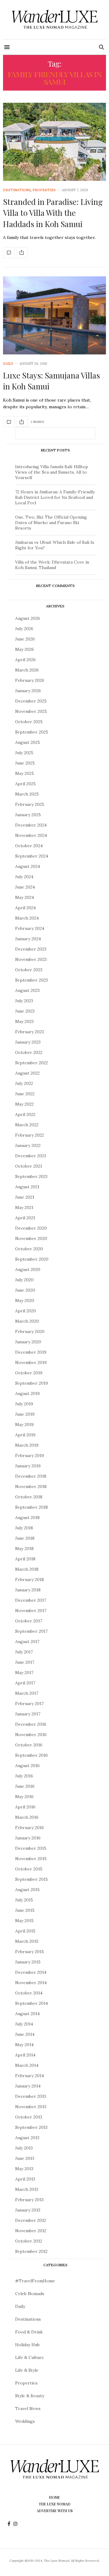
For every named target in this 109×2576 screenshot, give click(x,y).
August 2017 (27, 1642)
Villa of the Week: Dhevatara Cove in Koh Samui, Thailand (52, 565)
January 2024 (28, 939)
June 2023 (25, 1011)
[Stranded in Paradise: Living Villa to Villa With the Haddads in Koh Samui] (54, 142)
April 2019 (25, 1435)
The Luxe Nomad (55, 2504)
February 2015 (30, 1952)
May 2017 (24, 1673)
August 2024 (28, 866)
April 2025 (25, 784)
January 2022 (28, 1145)
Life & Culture (30, 2357)
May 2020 (25, 1300)
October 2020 (29, 1249)
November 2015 (31, 1859)
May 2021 (24, 1207)
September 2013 (31, 2127)
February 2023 (30, 1032)
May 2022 (24, 1104)
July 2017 (24, 1652)
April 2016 (25, 1807)
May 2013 (24, 2169)
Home (54, 2497)
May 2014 (24, 2045)
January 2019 (28, 1466)
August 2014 (27, 2014)
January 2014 (28, 2086)
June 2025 (25, 763)
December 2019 (31, 1352)
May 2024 (25, 897)
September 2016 (31, 1755)
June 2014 (25, 2034)
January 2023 (28, 1042)
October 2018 (29, 1497)
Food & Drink (29, 2332)
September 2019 (31, 1383)
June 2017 (25, 1662)
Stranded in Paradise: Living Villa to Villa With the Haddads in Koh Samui (53, 213)
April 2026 (25, 660)
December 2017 (31, 1600)
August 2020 (28, 1269)
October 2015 (29, 1869)
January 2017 (28, 1714)
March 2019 (27, 1445)
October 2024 (29, 846)
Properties (44, 190)
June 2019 (25, 1414)
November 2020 (31, 1238)
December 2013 (31, 2096)
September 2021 (31, 1176)
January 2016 (28, 1838)
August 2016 (27, 1766)
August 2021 (27, 1187)
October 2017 (29, 1621)
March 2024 (27, 918)
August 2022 (27, 1073)
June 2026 (25, 639)
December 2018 (31, 1476)
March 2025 (27, 794)
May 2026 (25, 649)
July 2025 (24, 753)
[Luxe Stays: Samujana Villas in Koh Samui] (54, 315)
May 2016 (24, 1797)
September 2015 (31, 1879)
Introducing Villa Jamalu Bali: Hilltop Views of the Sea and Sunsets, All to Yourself (52, 472)
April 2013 (25, 2179)
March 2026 (27, 670)
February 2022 (30, 1135)
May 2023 (24, 1021)
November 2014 (31, 1983)
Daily (8, 364)
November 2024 (31, 835)
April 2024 (25, 908)
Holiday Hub (27, 2345)
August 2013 (27, 2138)
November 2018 (31, 1487)
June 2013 (25, 2158)
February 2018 (30, 1580)
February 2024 (30, 928)
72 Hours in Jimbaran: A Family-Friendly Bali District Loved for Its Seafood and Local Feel (55, 497)
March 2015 (27, 1941)
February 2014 (30, 2076)
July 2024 (24, 877)
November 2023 (31, 959)
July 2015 (24, 1900)
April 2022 (25, 1114)
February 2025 (30, 804)
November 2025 (31, 711)
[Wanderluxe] (54, 20)
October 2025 (29, 722)
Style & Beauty (30, 2396)
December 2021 (31, 1156)
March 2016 (27, 1817)
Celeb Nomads (30, 2294)
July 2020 (24, 1280)
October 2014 (29, 1993)
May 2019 (24, 1424)
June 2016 (25, 1786)
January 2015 (28, 1962)
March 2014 (27, 2065)
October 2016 (29, 1745)
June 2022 (25, 1094)
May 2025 (25, 773)
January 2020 (28, 1342)
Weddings (25, 2421)
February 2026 (30, 680)
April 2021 (25, 1218)
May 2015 (24, 1921)
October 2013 (29, 2117)
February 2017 (29, 1704)
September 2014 (31, 2003)
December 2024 (31, 825)
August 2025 (28, 742)
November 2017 (31, 1611)
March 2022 (27, 1125)
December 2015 (31, 1848)
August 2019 (27, 1393)
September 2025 (32, 732)
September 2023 (31, 980)
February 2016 (30, 1828)
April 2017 (25, 1683)
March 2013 (27, 2189)
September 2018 (31, 1507)
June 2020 (25, 1290)
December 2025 (31, 701)
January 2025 (28, 815)
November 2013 (31, 2107)
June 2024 (25, 887)
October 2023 (29, 970)
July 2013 (24, 2148)
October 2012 (29, 2241)
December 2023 (31, 949)
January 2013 (28, 2210)
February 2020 (30, 1331)
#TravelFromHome (35, 2281)
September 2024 (32, 856)
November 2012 (31, 2231)
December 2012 (31, 2220)
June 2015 (25, 1910)
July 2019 (24, 1404)
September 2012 (31, 2251)
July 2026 (24, 629)
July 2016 (24, 1776)
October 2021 (29, 1166)
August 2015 (27, 1890)
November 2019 (31, 1362)
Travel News (28, 2409)
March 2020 (27, 1321)
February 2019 (30, 1455)
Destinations (17, 190)
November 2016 (31, 1735)
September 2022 (31, 1063)
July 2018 (24, 1528)
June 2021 (25, 1197)
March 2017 (27, 1693)
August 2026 (28, 618)
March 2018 (27, 1569)
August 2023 (27, 990)
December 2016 (31, 1724)
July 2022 (24, 1083)
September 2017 (31, 1631)
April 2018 (25, 1559)
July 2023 (24, 1001)
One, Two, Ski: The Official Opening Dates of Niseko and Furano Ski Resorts (51, 523)
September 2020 (32, 1259)
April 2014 (25, 2055)
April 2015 (25, 1931)
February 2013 (29, 2200)
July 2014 (24, 2024)
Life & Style (27, 2370)
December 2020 (31, 1228)
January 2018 (28, 1590)
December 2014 (31, 1972)
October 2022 (29, 1052)
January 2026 (28, 691)
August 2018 (27, 1518)
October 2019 (29, 1373)
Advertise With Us (55, 2511)
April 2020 (26, 1311)
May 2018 (24, 1549)
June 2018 (25, 1538)
